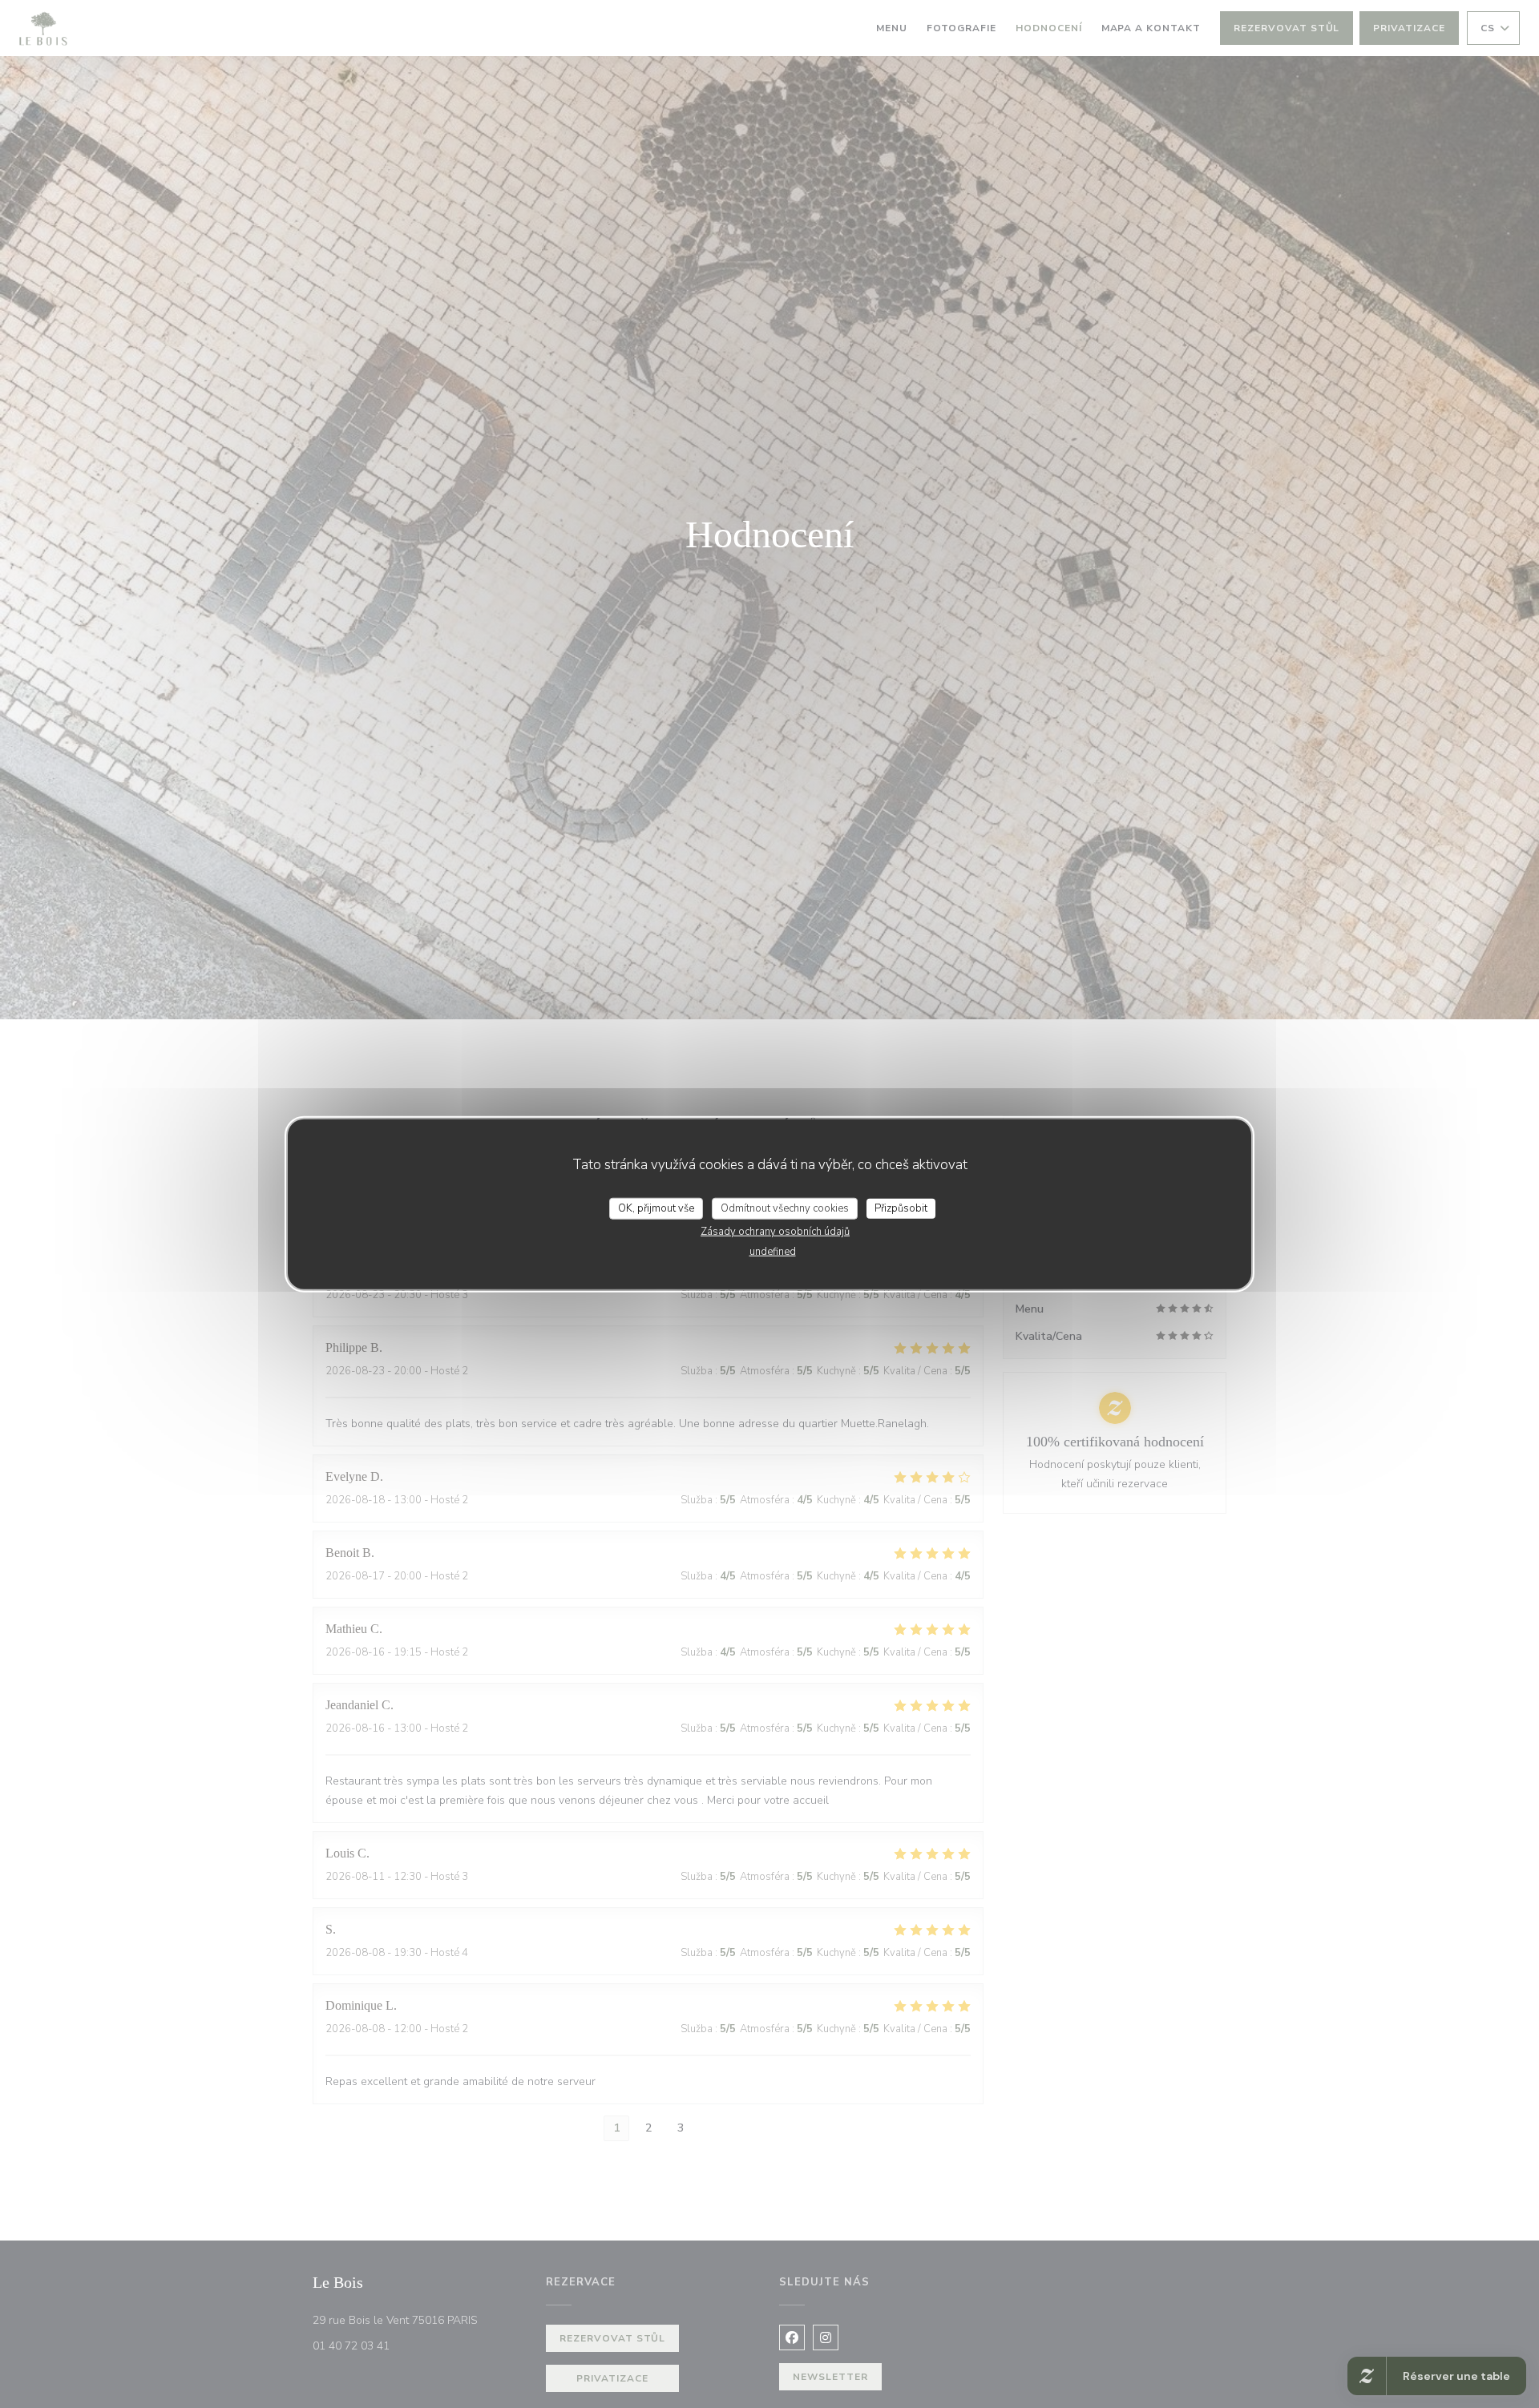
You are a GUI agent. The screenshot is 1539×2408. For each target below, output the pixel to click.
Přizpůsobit (901, 1208)
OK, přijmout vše (656, 1208)
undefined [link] (773, 1252)
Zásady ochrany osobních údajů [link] (775, 1232)
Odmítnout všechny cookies (785, 1208)
